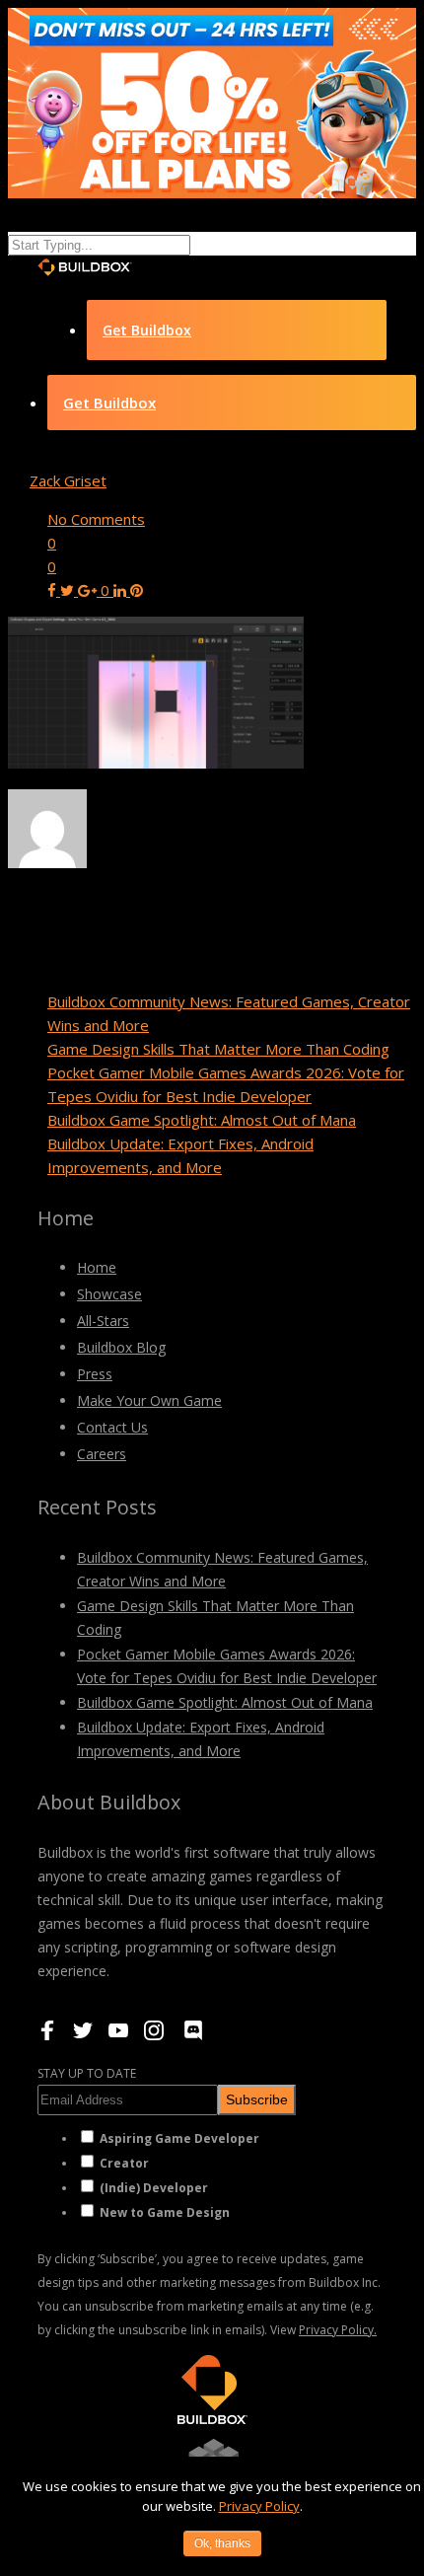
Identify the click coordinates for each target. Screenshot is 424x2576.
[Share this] (54, 590)
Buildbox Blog (121, 1347)
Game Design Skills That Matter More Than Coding (218, 1049)
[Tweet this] (69, 590)
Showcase (109, 1294)
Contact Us (112, 1427)
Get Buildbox (147, 330)
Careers (102, 1454)
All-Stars (103, 1321)
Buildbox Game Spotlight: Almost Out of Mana (202, 1120)
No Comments (96, 519)
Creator (124, 2163)
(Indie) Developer (154, 2188)
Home (97, 1267)
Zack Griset (68, 480)
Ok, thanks (222, 2543)
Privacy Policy (259, 2506)
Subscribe (257, 2099)
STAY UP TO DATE (87, 2073)
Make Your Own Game (149, 1400)
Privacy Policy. (338, 2330)
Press (95, 1374)
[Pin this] (137, 590)
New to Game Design (165, 2212)
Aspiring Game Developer (179, 2138)
